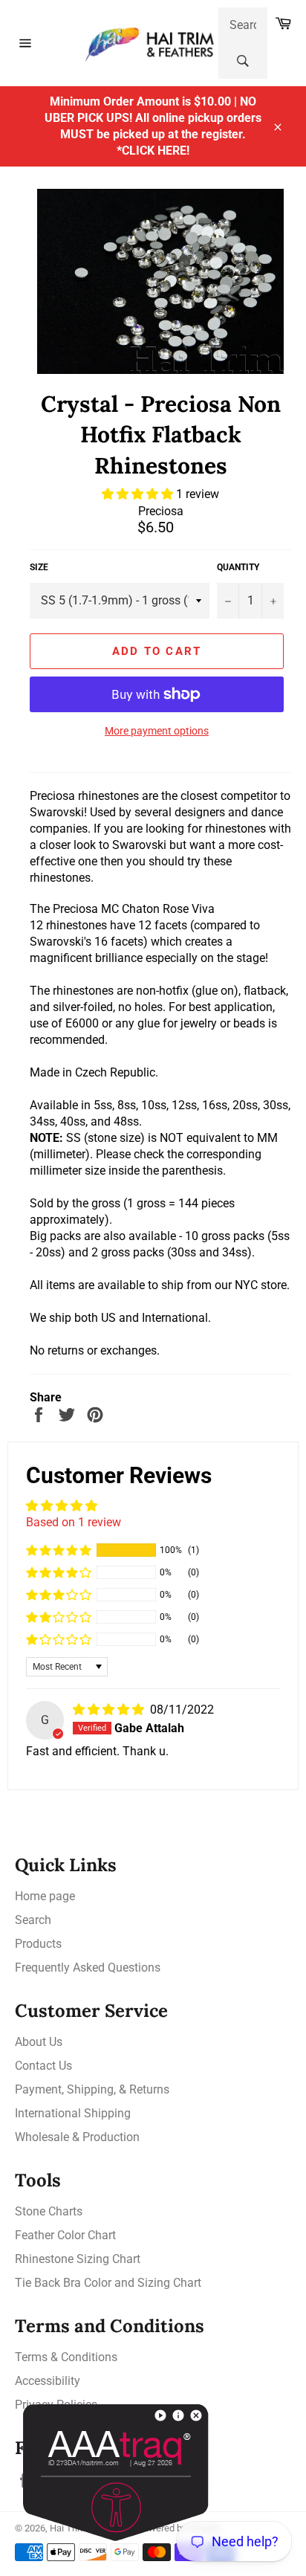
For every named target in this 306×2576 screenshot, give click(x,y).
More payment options (157, 731)
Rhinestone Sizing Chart (78, 2259)
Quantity (238, 567)
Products (38, 1944)
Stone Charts (49, 2211)
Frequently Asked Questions (88, 1967)
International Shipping (73, 2113)
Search (33, 1920)
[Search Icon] (243, 61)
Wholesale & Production (77, 2137)
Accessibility (48, 2381)
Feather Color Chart (65, 2235)
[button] (139, 494)
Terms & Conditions (66, 2357)
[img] (110, 1710)
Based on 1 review (74, 1522)
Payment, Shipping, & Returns (92, 2089)
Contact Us (43, 2066)
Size (39, 567)
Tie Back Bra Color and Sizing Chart (108, 2283)
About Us (39, 2042)
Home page (45, 1896)
